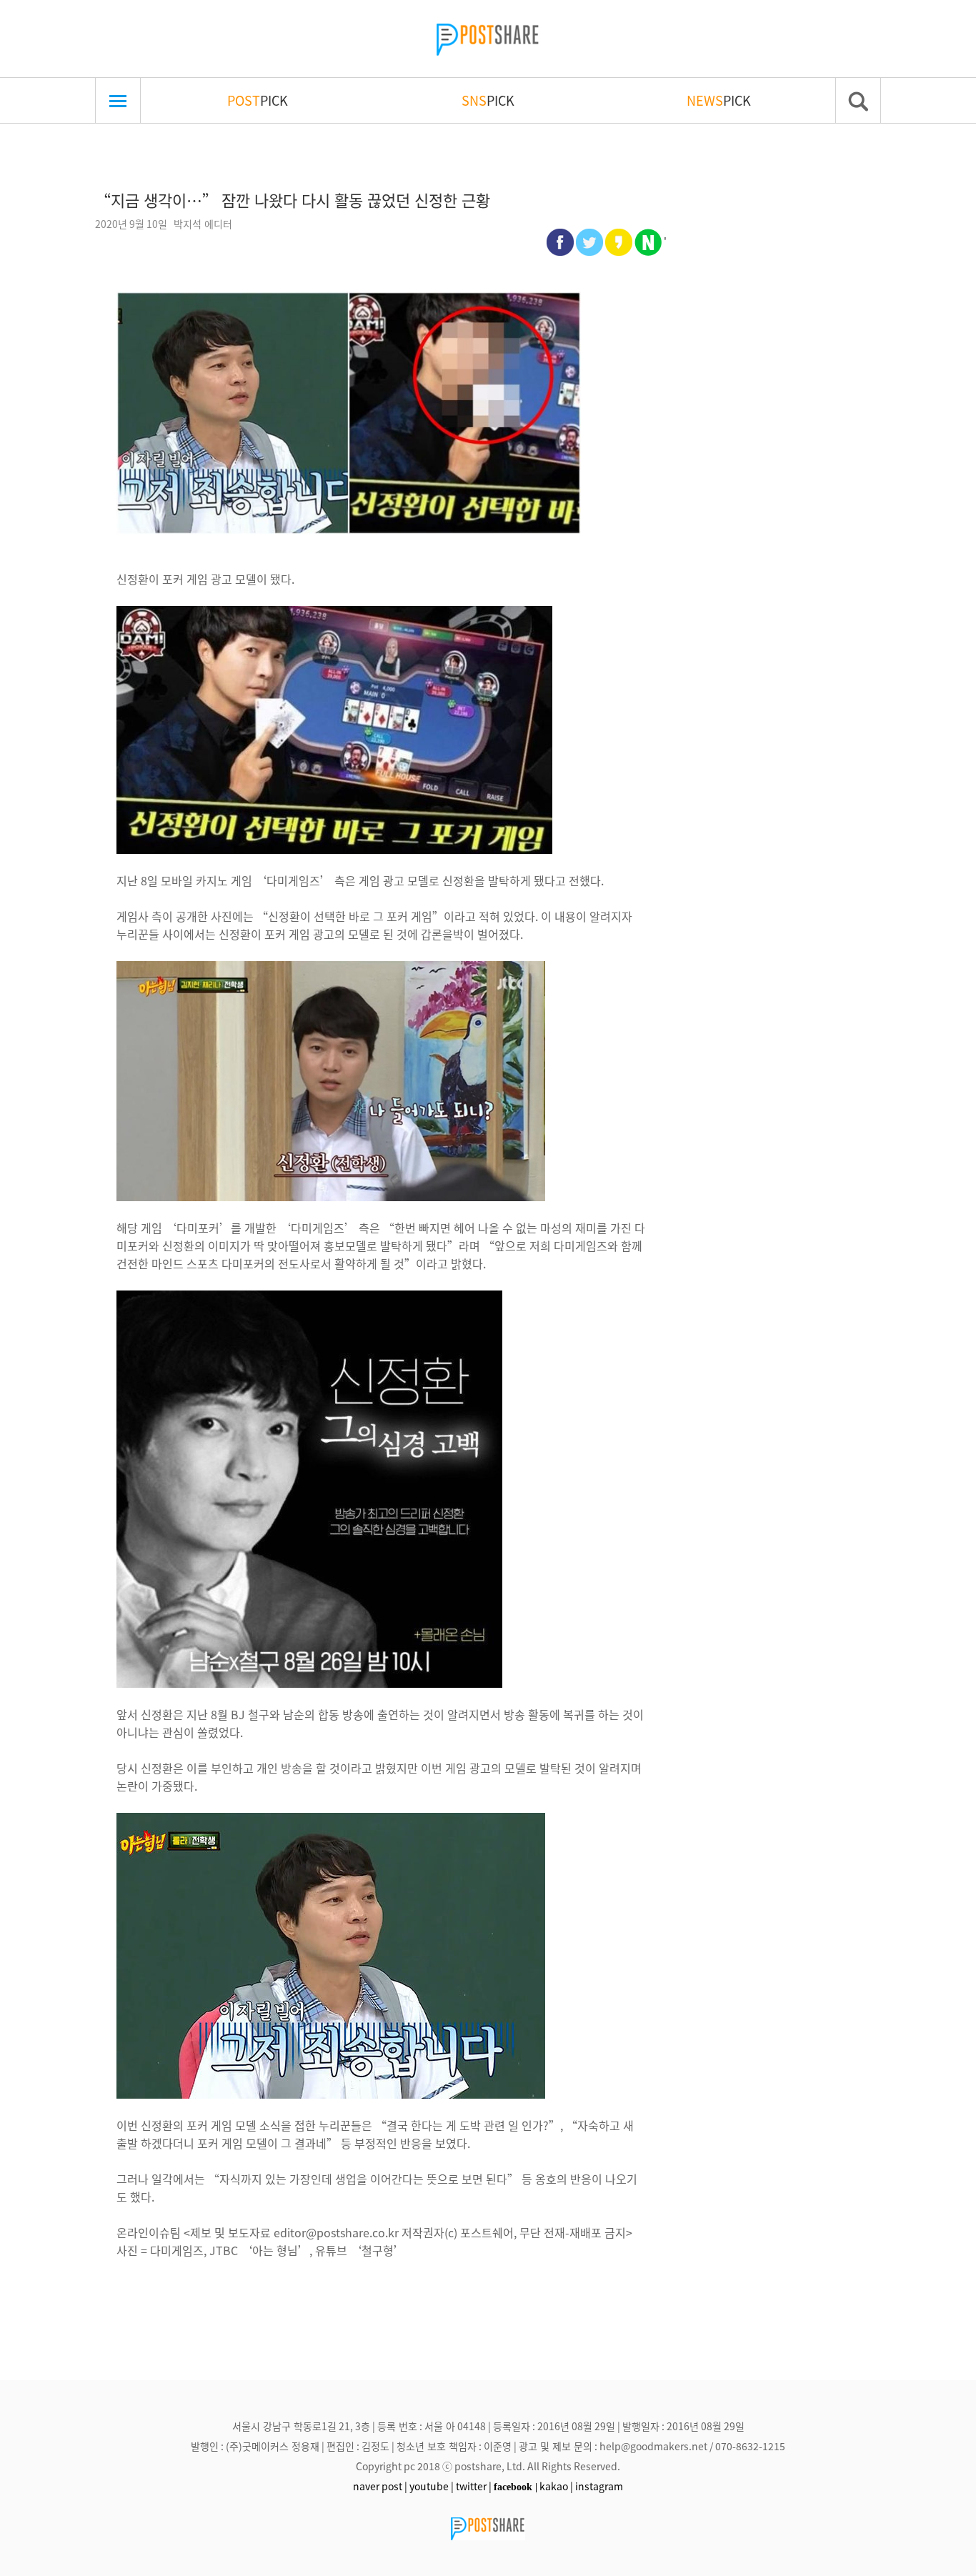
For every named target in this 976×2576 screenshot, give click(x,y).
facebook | (516, 2487)
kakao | (556, 2486)
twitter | (474, 2486)
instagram (599, 2486)
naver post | (380, 2486)
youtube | (432, 2486)
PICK (258, 100)
